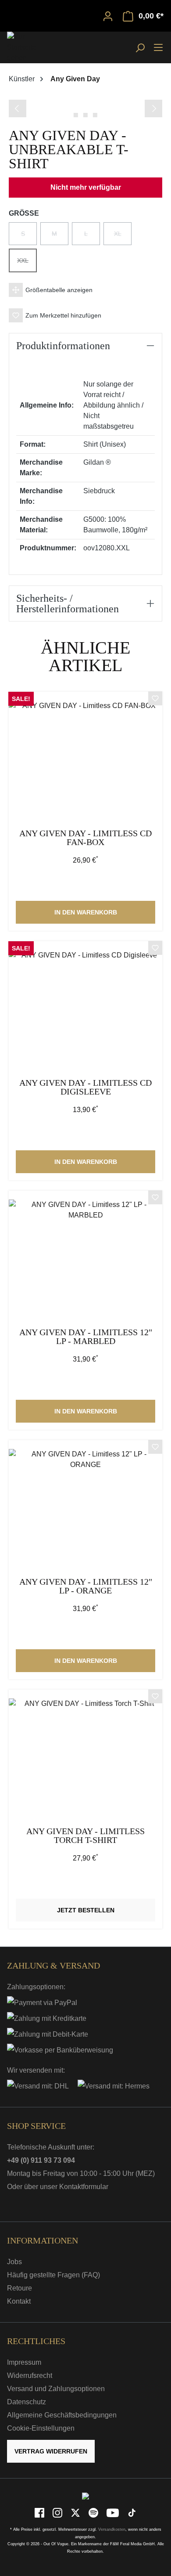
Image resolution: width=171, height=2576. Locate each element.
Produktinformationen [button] (63, 346)
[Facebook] (40, 2513)
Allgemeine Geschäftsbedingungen (62, 2415)
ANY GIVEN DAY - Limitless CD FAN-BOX (85, 838)
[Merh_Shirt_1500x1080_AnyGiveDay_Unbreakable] (85, 98)
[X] (76, 2513)
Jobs (14, 2262)
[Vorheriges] (18, 108)
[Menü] (158, 47)
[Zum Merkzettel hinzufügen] (155, 700)
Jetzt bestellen (86, 1910)
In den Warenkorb (86, 912)
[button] (85, 290)
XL (123, 238)
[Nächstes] (153, 108)
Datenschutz (27, 2402)
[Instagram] (58, 2513)
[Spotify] (94, 2513)
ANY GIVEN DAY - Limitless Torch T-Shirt (85, 1836)
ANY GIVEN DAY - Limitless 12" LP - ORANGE (86, 1586)
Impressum (24, 2362)
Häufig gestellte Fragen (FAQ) (53, 2275)
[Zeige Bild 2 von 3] (85, 115)
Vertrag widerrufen (51, 2451)
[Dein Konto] (108, 16)
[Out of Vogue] (85, 2496)
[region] (85, 107)
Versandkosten (112, 2529)
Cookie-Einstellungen (41, 2428)
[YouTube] (113, 2513)
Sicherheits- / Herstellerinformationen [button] (68, 603)
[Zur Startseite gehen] (29, 47)
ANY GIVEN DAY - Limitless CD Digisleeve (85, 1087)
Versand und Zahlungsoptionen (56, 2389)
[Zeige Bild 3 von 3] (95, 115)
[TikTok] (132, 2513)
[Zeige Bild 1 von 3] (76, 115)
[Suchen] (140, 47)
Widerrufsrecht (30, 2375)
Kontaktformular (84, 2187)
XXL (27, 264)
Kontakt (19, 2301)
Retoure (20, 2288)
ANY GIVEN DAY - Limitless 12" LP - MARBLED (86, 1337)
